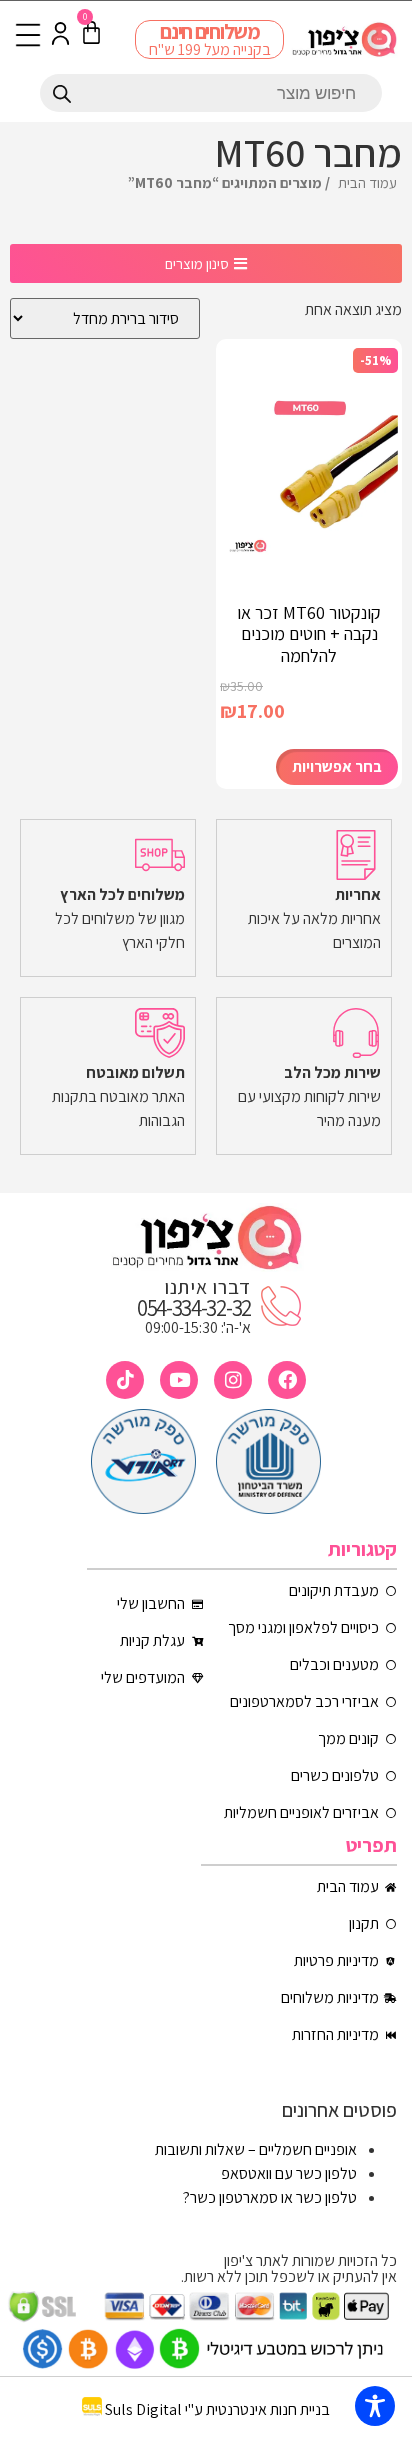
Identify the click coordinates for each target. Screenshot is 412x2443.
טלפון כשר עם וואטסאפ (289, 2173)
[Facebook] (287, 1380)
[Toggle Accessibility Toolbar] (375, 2406)
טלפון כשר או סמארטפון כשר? (270, 2197)
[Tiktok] (125, 1380)
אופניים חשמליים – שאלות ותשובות (256, 2149)
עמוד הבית (367, 182)
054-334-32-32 (194, 1308)
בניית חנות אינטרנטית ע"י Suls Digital (217, 2410)
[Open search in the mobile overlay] (211, 93)
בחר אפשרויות (337, 766)
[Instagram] (233, 1380)
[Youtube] (179, 1380)
